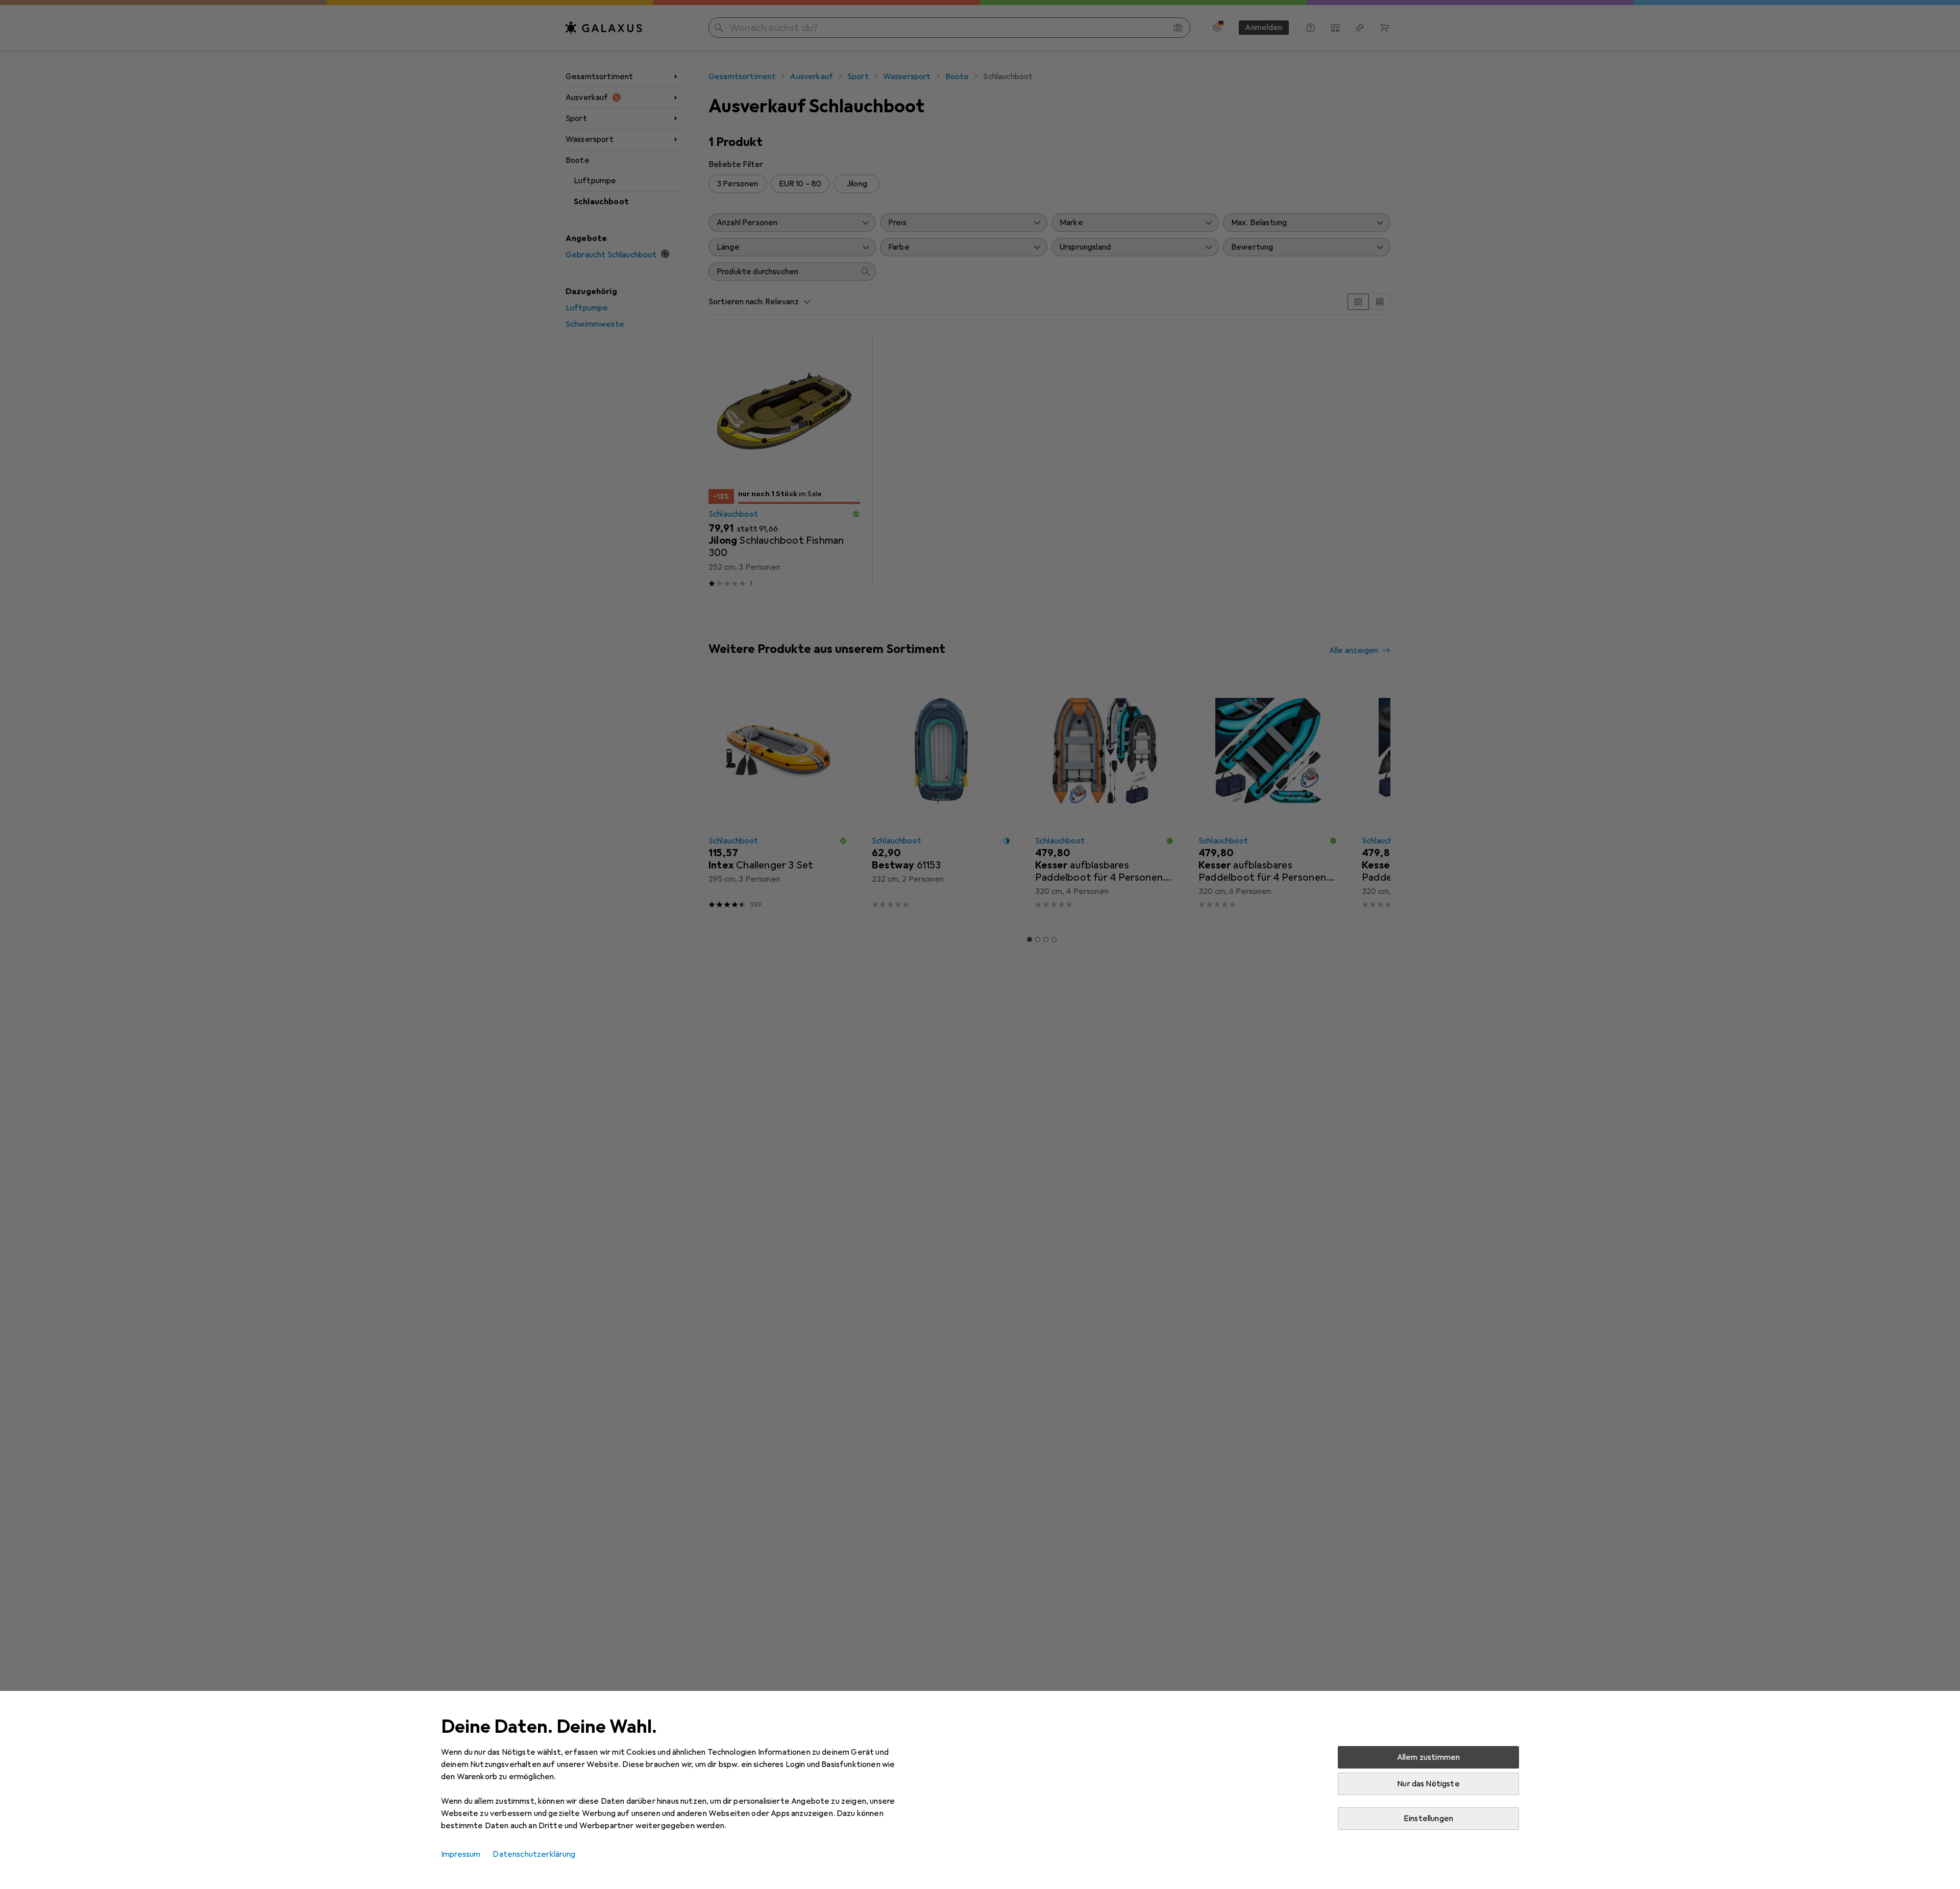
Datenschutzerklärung (534, 1854)
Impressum (461, 1854)
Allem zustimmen (1428, 1757)
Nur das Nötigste (1428, 1784)
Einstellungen (1428, 1819)
